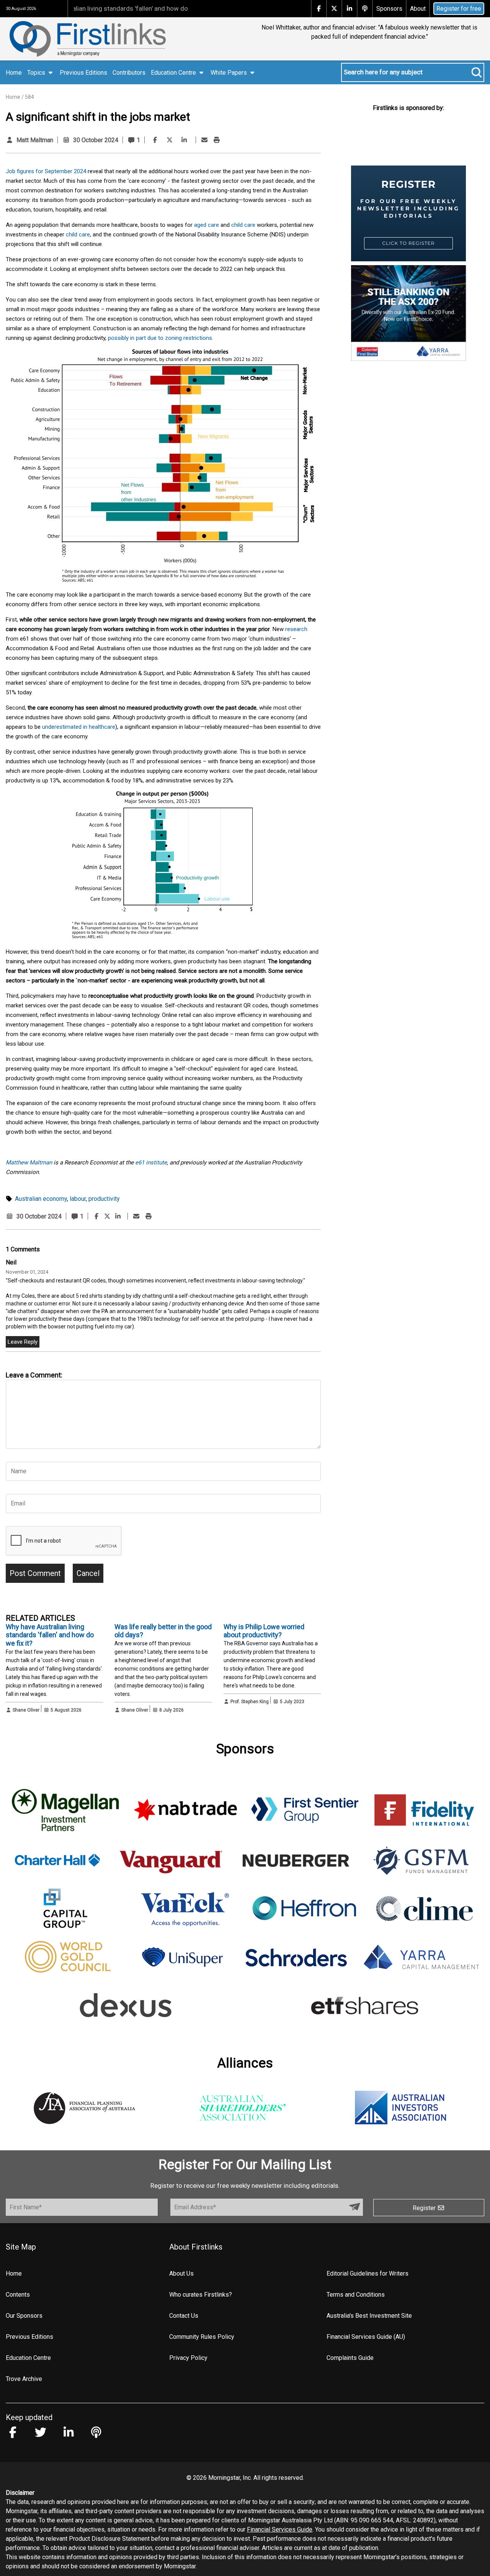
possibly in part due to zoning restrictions (160, 338)
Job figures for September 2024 (46, 171)
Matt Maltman (35, 140)
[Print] (217, 140)
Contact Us (184, 2316)
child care (243, 225)
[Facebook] (155, 140)
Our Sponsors (24, 2316)
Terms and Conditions (356, 2295)
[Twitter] (170, 140)
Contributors (129, 73)
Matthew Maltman (29, 1163)
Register (425, 2208)
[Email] (204, 140)
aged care (207, 225)
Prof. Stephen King (250, 1702)
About (418, 9)
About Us (181, 2273)
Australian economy (41, 1199)
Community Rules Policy (202, 2337)
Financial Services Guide (280, 2529)
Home (14, 73)
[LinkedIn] (184, 140)
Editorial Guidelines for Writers (367, 2273)
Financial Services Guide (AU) (366, 2337)
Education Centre (28, 2358)
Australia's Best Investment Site (369, 2316)
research (296, 629)
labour (78, 1199)
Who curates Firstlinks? (201, 2295)
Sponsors (389, 9)
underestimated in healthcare (79, 727)
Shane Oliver (26, 1710)
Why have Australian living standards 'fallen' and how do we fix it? (50, 1635)
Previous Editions (83, 73)
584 (29, 97)
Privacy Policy (188, 2358)
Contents (18, 2295)
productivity (104, 1199)
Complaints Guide (350, 2358)
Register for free (459, 9)
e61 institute (151, 1163)
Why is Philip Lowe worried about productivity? (264, 1631)
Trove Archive (24, 2379)
